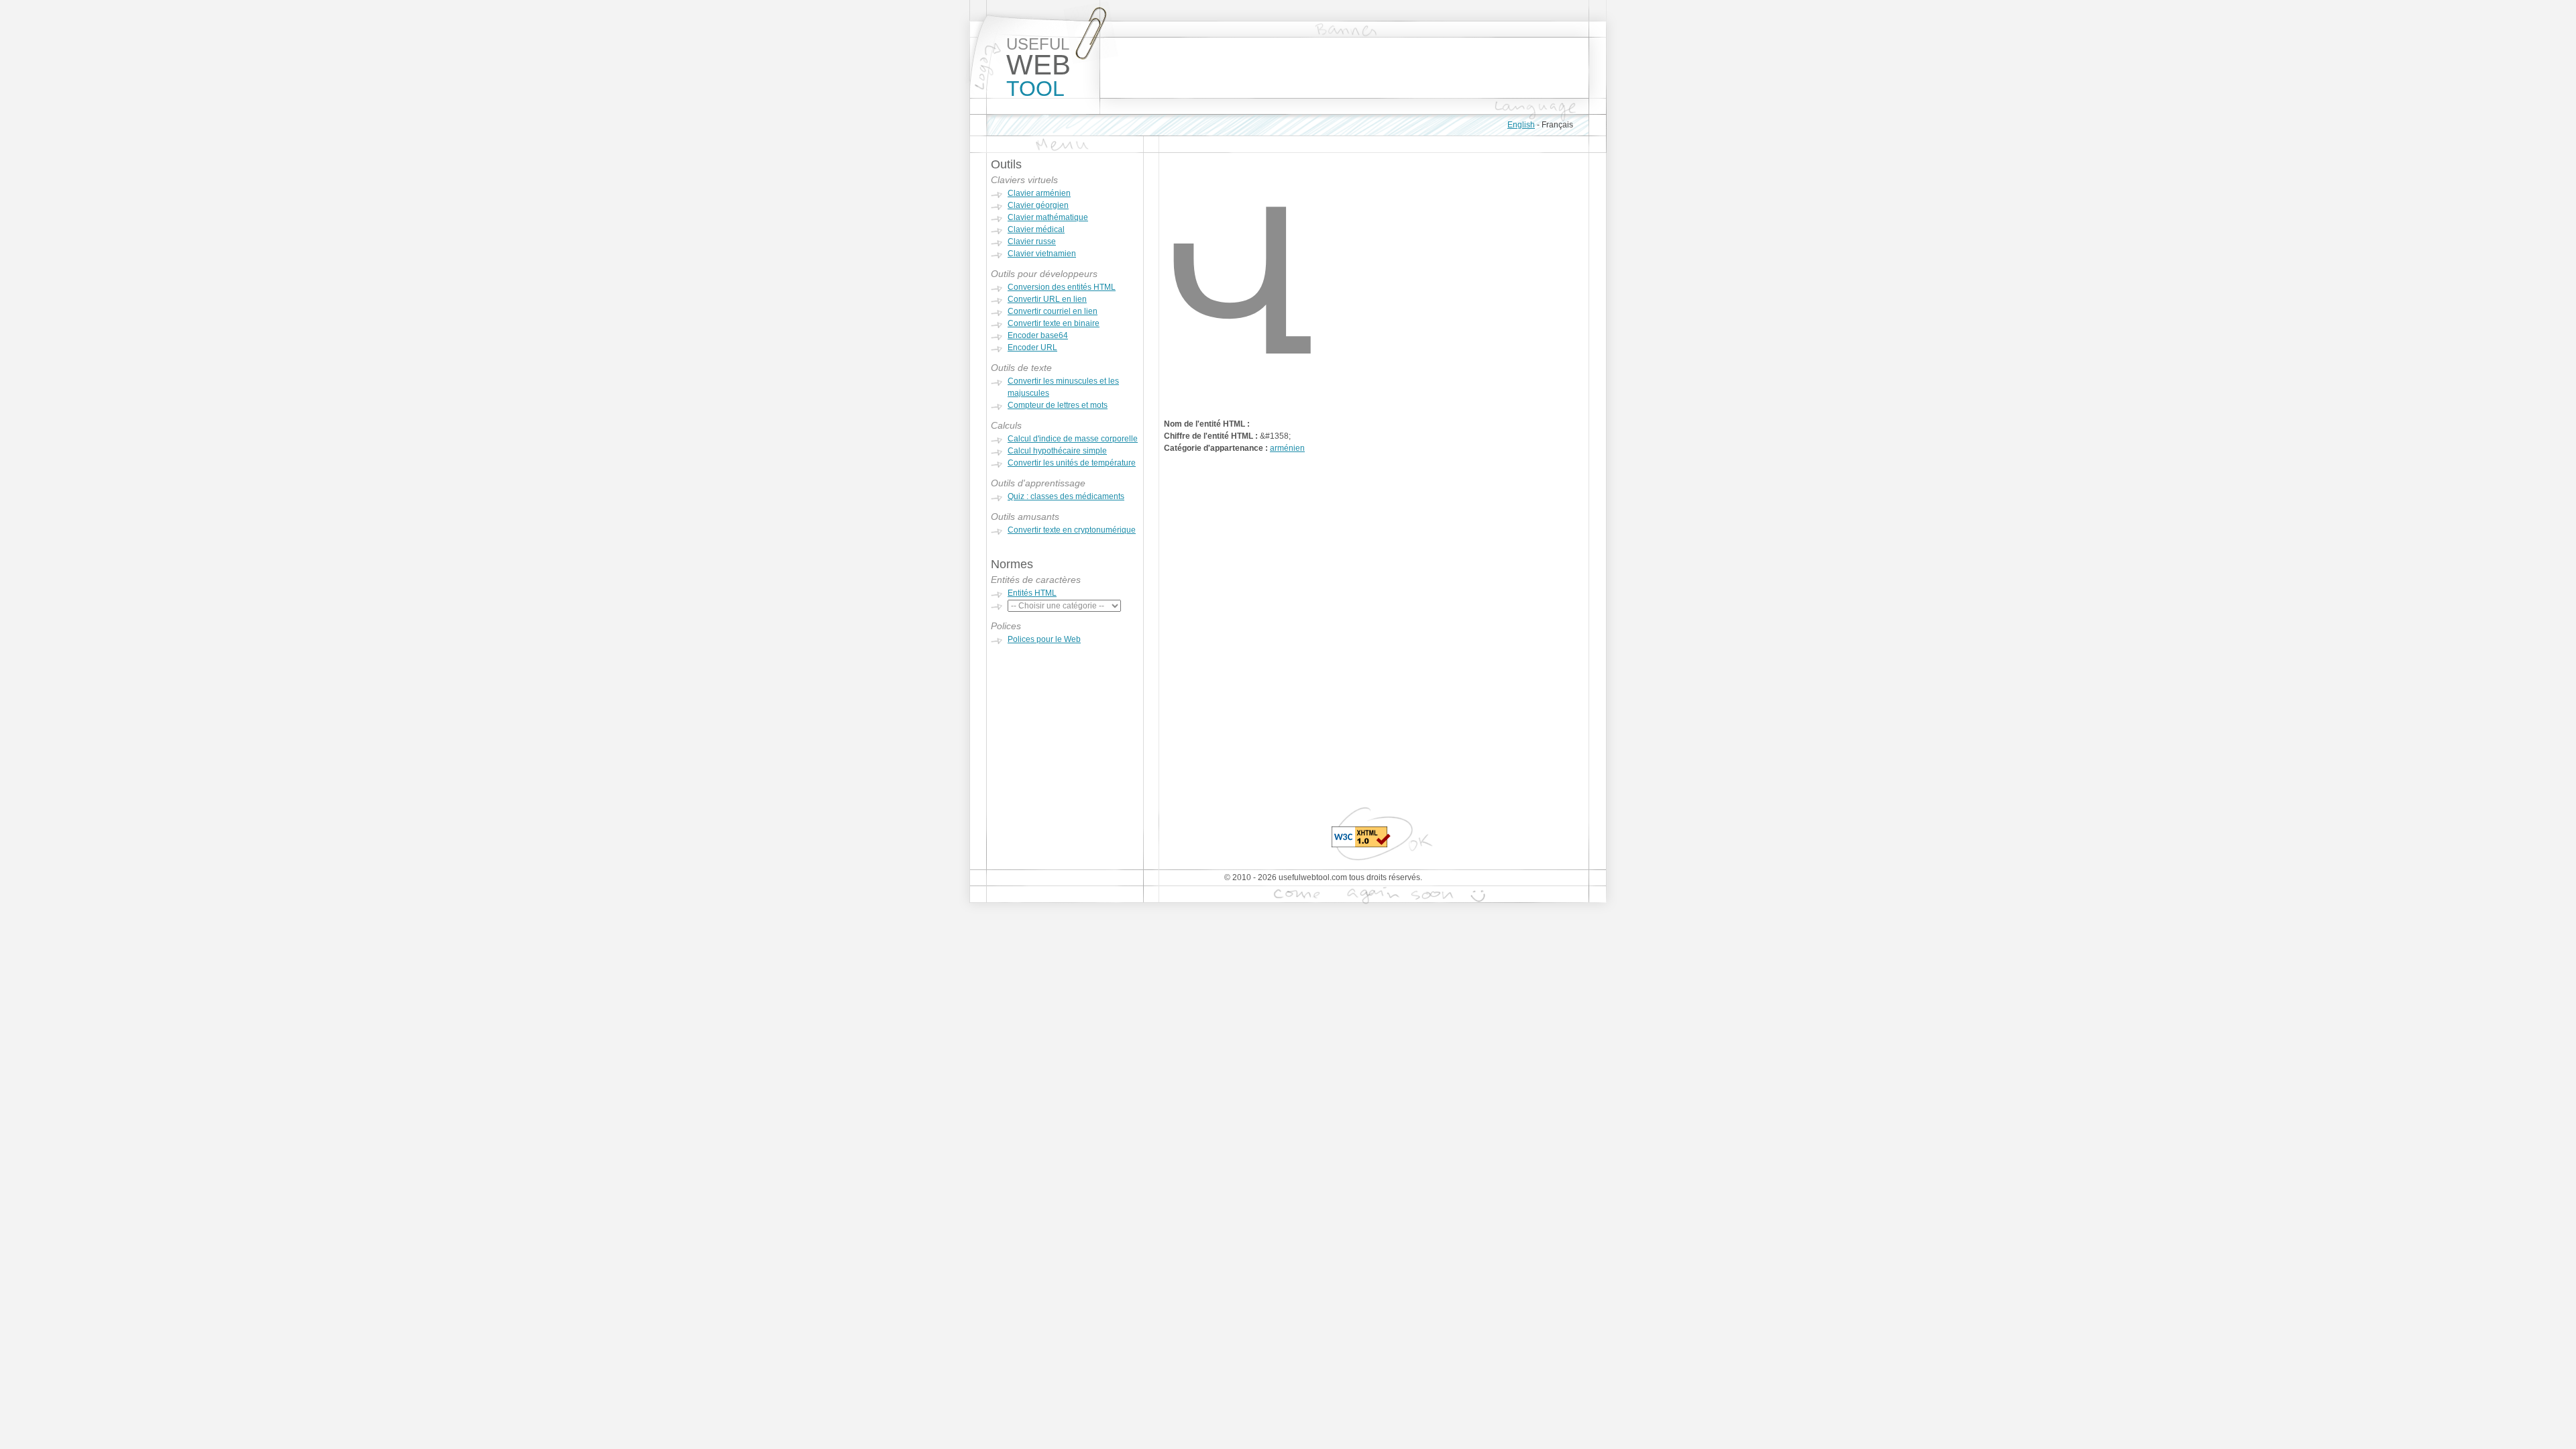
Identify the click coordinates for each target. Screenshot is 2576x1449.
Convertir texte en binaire (1054, 323)
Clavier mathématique (1048, 217)
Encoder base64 (1038, 335)
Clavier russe (1032, 241)
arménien (1287, 448)
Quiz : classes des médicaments (1066, 496)
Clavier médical (1036, 229)
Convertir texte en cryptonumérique (1072, 530)
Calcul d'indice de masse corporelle (1073, 439)
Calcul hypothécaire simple (1057, 451)
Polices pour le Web (1044, 639)
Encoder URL (1032, 347)
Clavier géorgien (1038, 205)
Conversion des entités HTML (1062, 287)
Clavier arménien (1039, 193)
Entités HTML (1032, 593)
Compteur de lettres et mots (1058, 405)
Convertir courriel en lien (1053, 311)
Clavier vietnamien (1042, 254)
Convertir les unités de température (1072, 463)
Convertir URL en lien (1047, 299)
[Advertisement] (1344, 68)
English (1521, 125)
